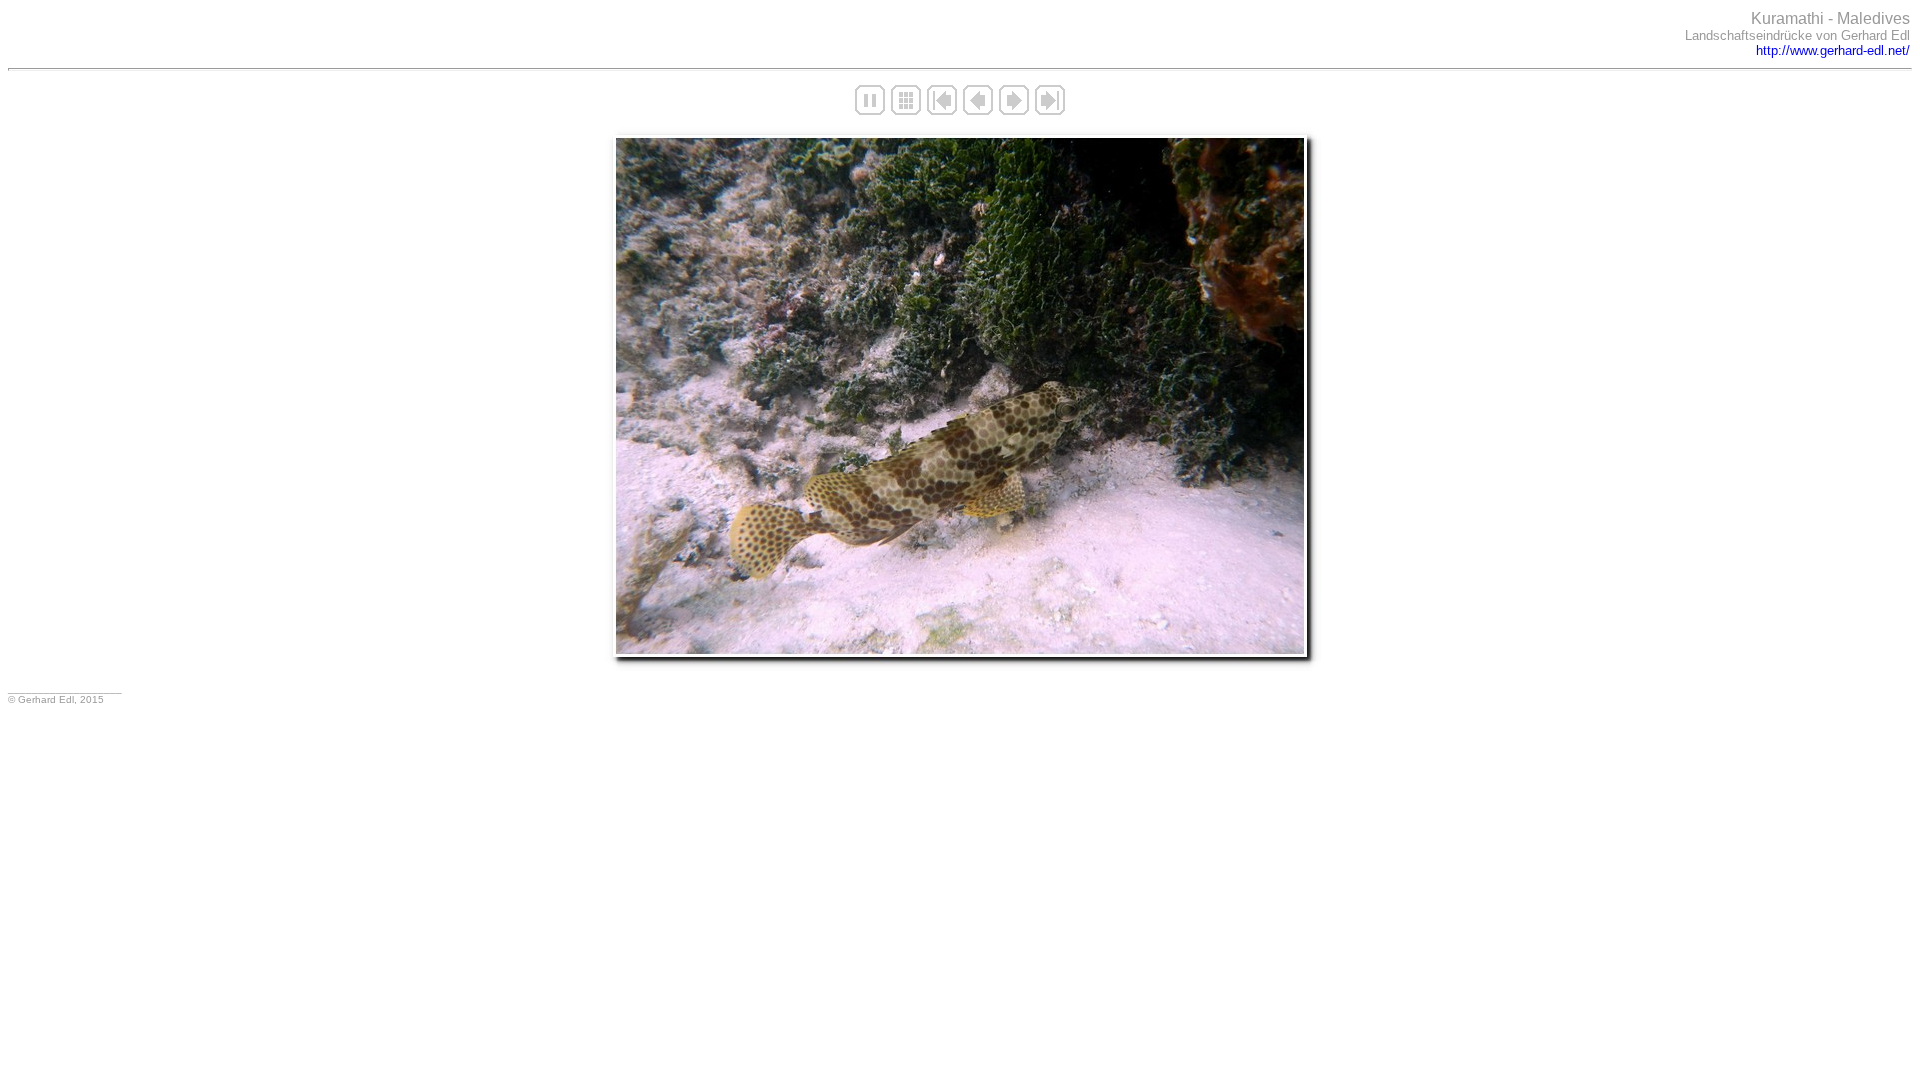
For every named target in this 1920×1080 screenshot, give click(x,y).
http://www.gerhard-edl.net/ (1833, 50)
